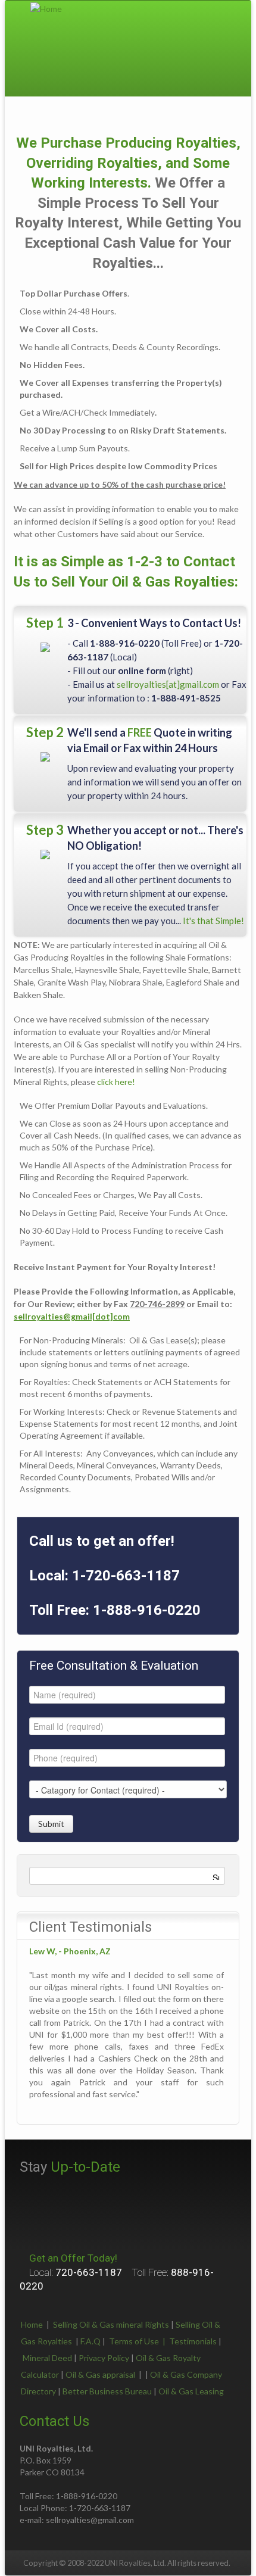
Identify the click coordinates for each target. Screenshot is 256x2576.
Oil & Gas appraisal (100, 2374)
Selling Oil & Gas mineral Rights (111, 2324)
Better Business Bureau (107, 2391)
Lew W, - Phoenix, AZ (70, 1951)
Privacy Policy (104, 2358)
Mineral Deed (47, 2358)
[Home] (46, 7)
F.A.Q (90, 2341)
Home (32, 2324)
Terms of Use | (139, 2341)
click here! (116, 1082)
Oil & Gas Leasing (191, 2391)
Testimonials (193, 2341)
